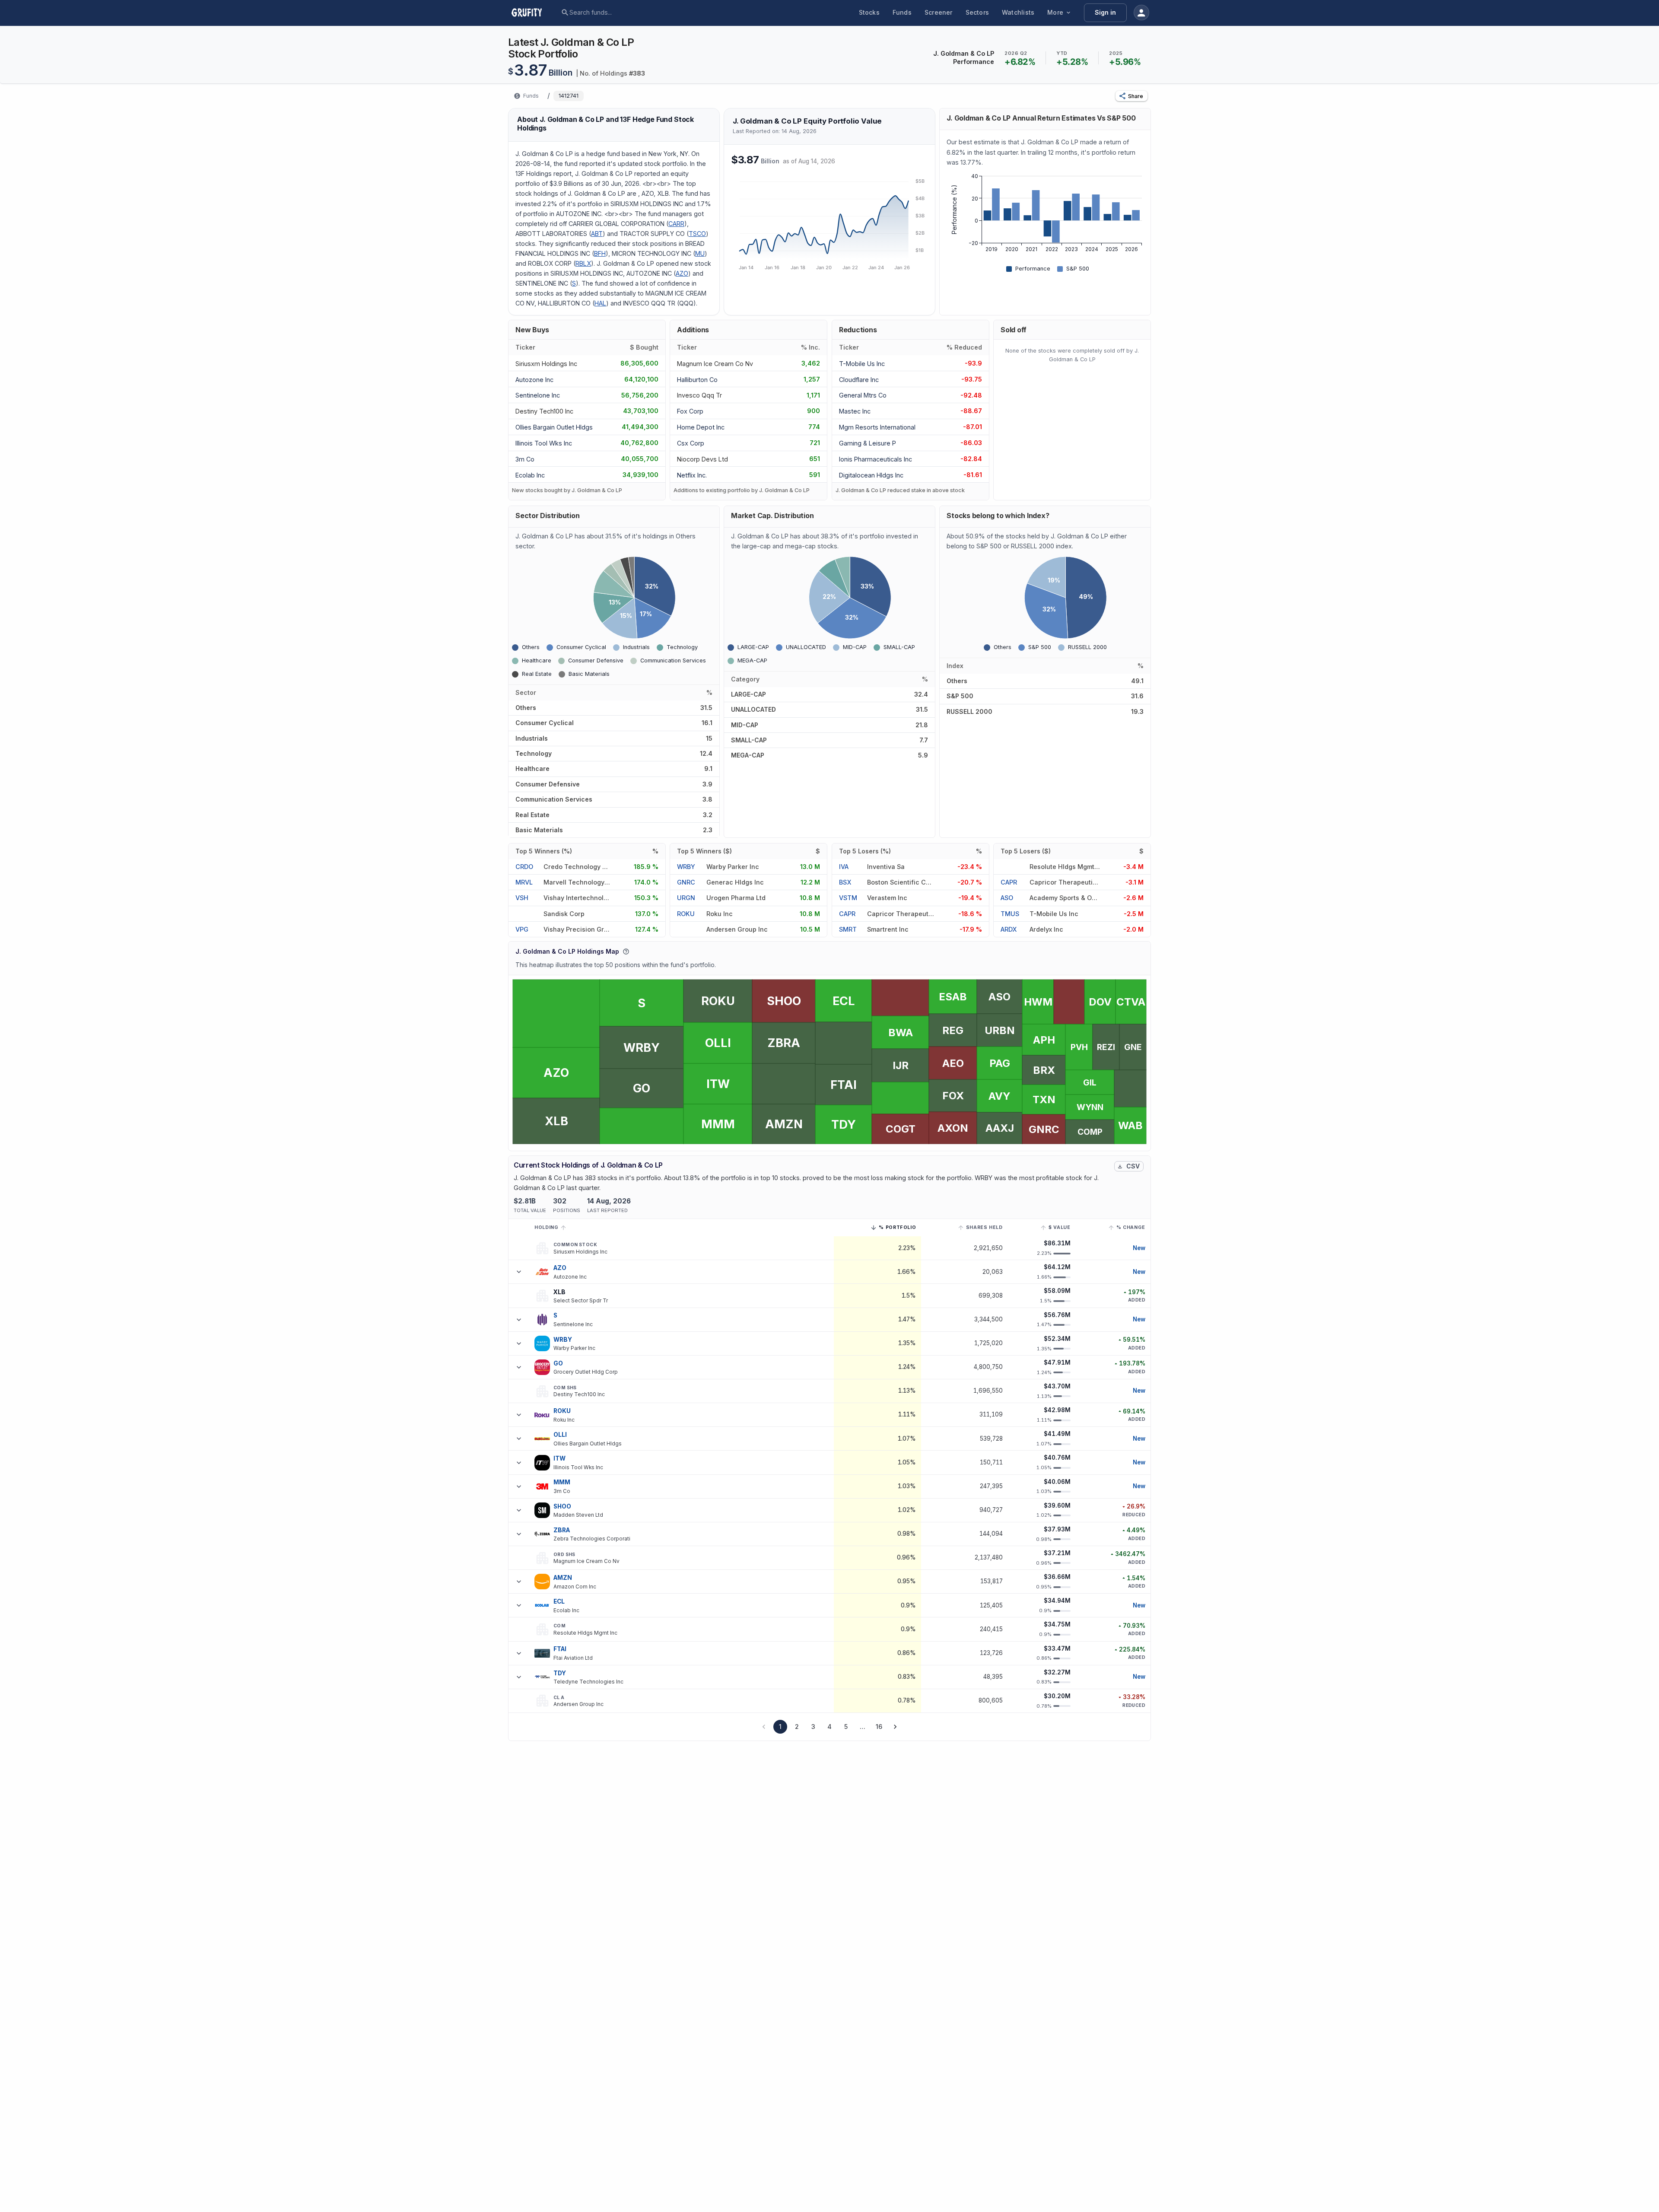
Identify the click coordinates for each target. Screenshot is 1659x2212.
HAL (600, 303)
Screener (939, 12)
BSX (845, 882)
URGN (686, 898)
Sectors (977, 12)
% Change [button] (1131, 1227)
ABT (597, 234)
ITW (559, 1458)
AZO (682, 273)
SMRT (848, 929)
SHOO (563, 1506)
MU (700, 253)
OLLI (560, 1435)
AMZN (563, 1578)
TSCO (697, 234)
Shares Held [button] (984, 1227)
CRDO (524, 867)
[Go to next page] (895, 1727)
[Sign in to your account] (1141, 13)
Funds (902, 12)
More (1055, 12)
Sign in (1105, 12)
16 (879, 1727)
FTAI (560, 1649)
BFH (600, 253)
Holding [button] (546, 1227)
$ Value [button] (1059, 1227)
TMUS (1010, 914)
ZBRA (562, 1530)
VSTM (848, 898)
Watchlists (1018, 12)
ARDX (1009, 929)
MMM (562, 1482)
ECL (559, 1601)
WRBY (686, 867)
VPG (522, 929)
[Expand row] (519, 1272)
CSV (1133, 1166)
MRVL (524, 882)
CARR (676, 224)
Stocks (869, 12)
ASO (1007, 898)
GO (558, 1363)
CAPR (847, 914)
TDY (560, 1673)
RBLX (583, 263)
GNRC (686, 882)
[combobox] (636, 13)
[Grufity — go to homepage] (534, 13)
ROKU (686, 914)
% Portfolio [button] (897, 1229)
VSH (522, 898)
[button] (1131, 96)
